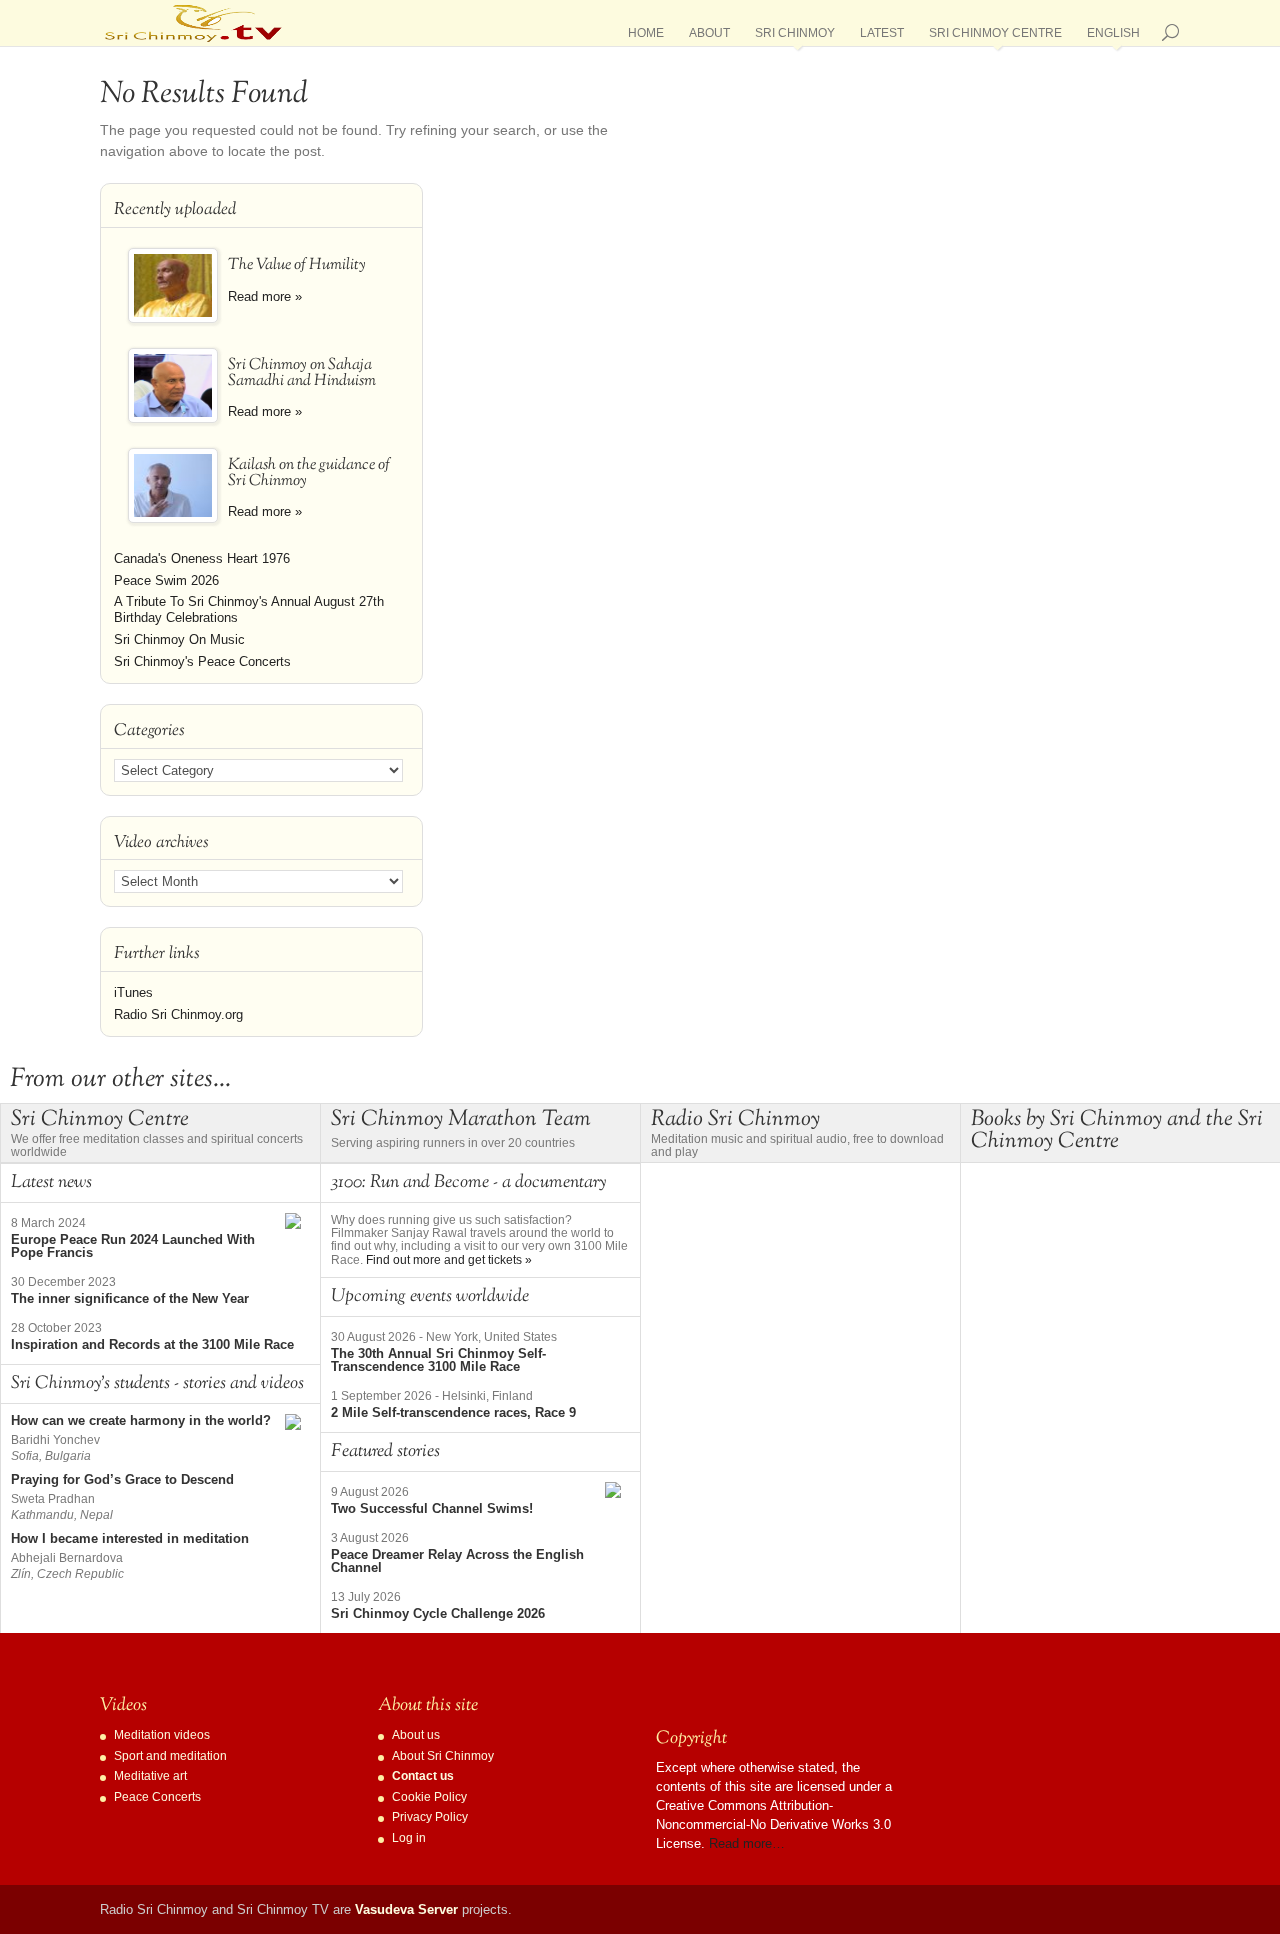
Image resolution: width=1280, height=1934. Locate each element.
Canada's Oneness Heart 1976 (202, 558)
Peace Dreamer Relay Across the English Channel (457, 1561)
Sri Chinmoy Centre (995, 36)
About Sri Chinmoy (443, 1756)
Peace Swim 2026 (166, 580)
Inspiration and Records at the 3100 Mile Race (152, 1344)
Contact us (423, 1776)
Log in (409, 1838)
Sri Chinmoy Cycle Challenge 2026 (438, 1613)
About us (416, 1735)
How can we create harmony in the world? (141, 1420)
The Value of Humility (297, 265)
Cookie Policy (429, 1797)
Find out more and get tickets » (449, 1260)
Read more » (265, 296)
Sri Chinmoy (795, 36)
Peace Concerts (157, 1797)
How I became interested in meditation (130, 1538)
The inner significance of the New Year (130, 1298)
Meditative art (150, 1776)
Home (646, 36)
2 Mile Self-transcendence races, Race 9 (453, 1412)
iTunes (133, 992)
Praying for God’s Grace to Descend (122, 1479)
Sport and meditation (170, 1756)
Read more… (747, 1843)
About (709, 36)
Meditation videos (162, 1735)
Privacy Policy (430, 1817)
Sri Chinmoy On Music (179, 639)
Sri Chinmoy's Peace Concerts (202, 661)
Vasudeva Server (406, 1909)
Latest (882, 36)
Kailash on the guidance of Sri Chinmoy (309, 473)
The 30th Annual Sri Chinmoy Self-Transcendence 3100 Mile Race (438, 1360)
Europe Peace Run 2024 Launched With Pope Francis (133, 1246)
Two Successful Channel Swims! (432, 1508)
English (1113, 36)
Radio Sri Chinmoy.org (178, 1014)
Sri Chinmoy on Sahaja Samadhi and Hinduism (302, 373)
